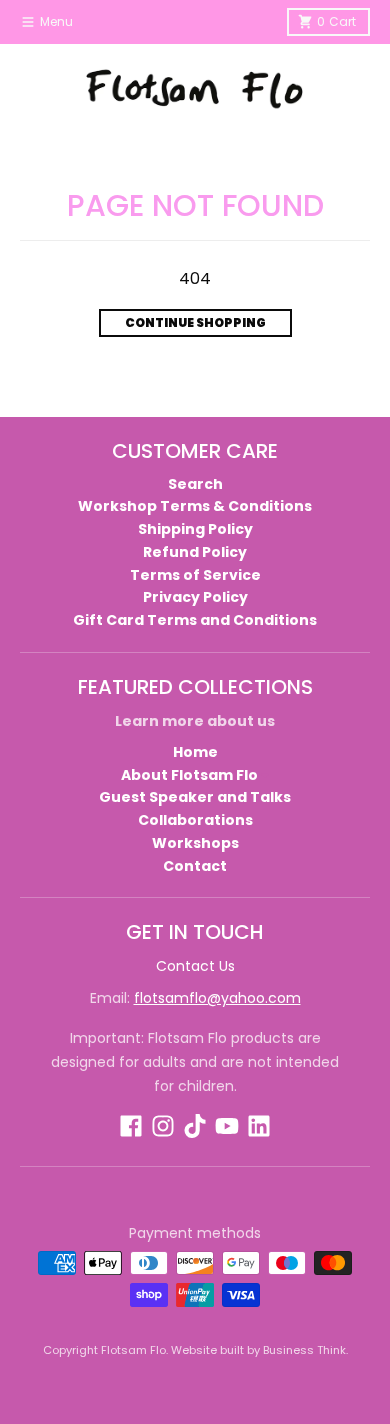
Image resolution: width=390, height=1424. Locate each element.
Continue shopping (195, 322)
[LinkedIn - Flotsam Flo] (259, 1126)
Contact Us (195, 966)
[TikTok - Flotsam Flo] (195, 1126)
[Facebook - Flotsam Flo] (131, 1126)
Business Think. (305, 1350)
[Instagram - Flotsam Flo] (163, 1126)
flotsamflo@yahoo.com (217, 998)
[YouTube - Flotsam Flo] (227, 1126)
